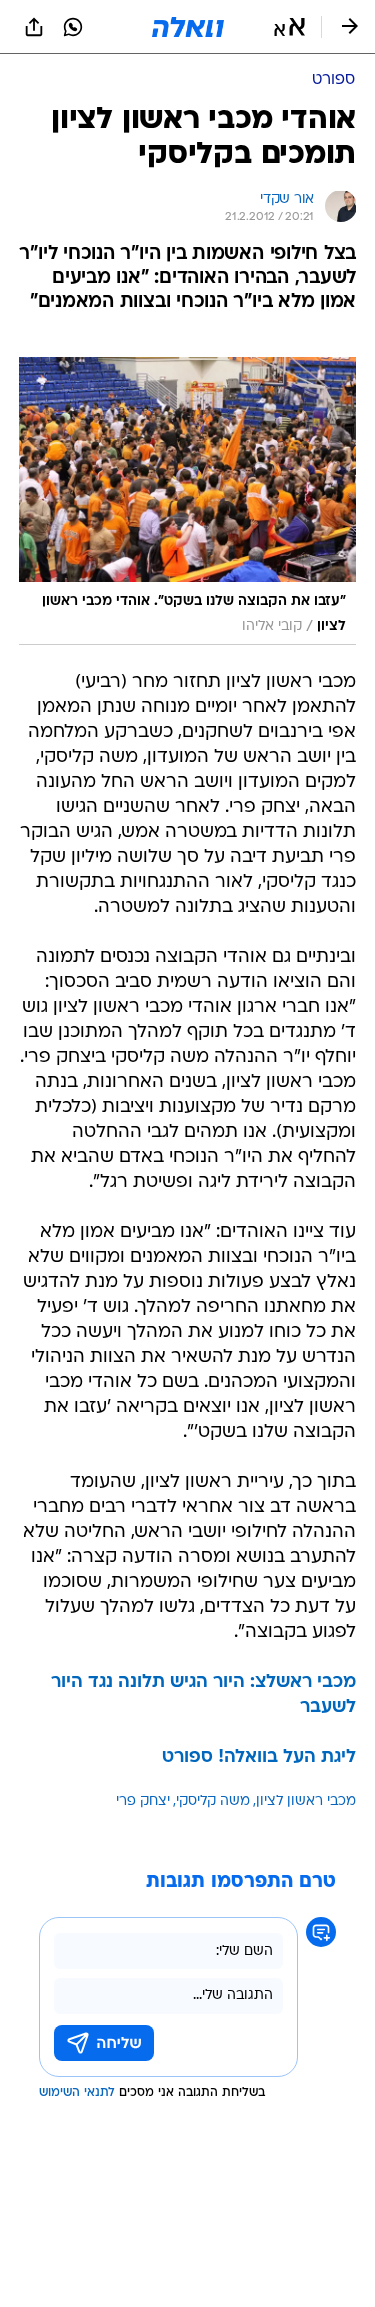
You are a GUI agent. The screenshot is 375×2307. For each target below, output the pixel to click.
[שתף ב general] (34, 27)
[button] (289, 27)
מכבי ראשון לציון (306, 1801)
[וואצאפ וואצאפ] (73, 27)
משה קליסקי (213, 1801)
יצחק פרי (143, 1801)
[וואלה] (188, 27)
